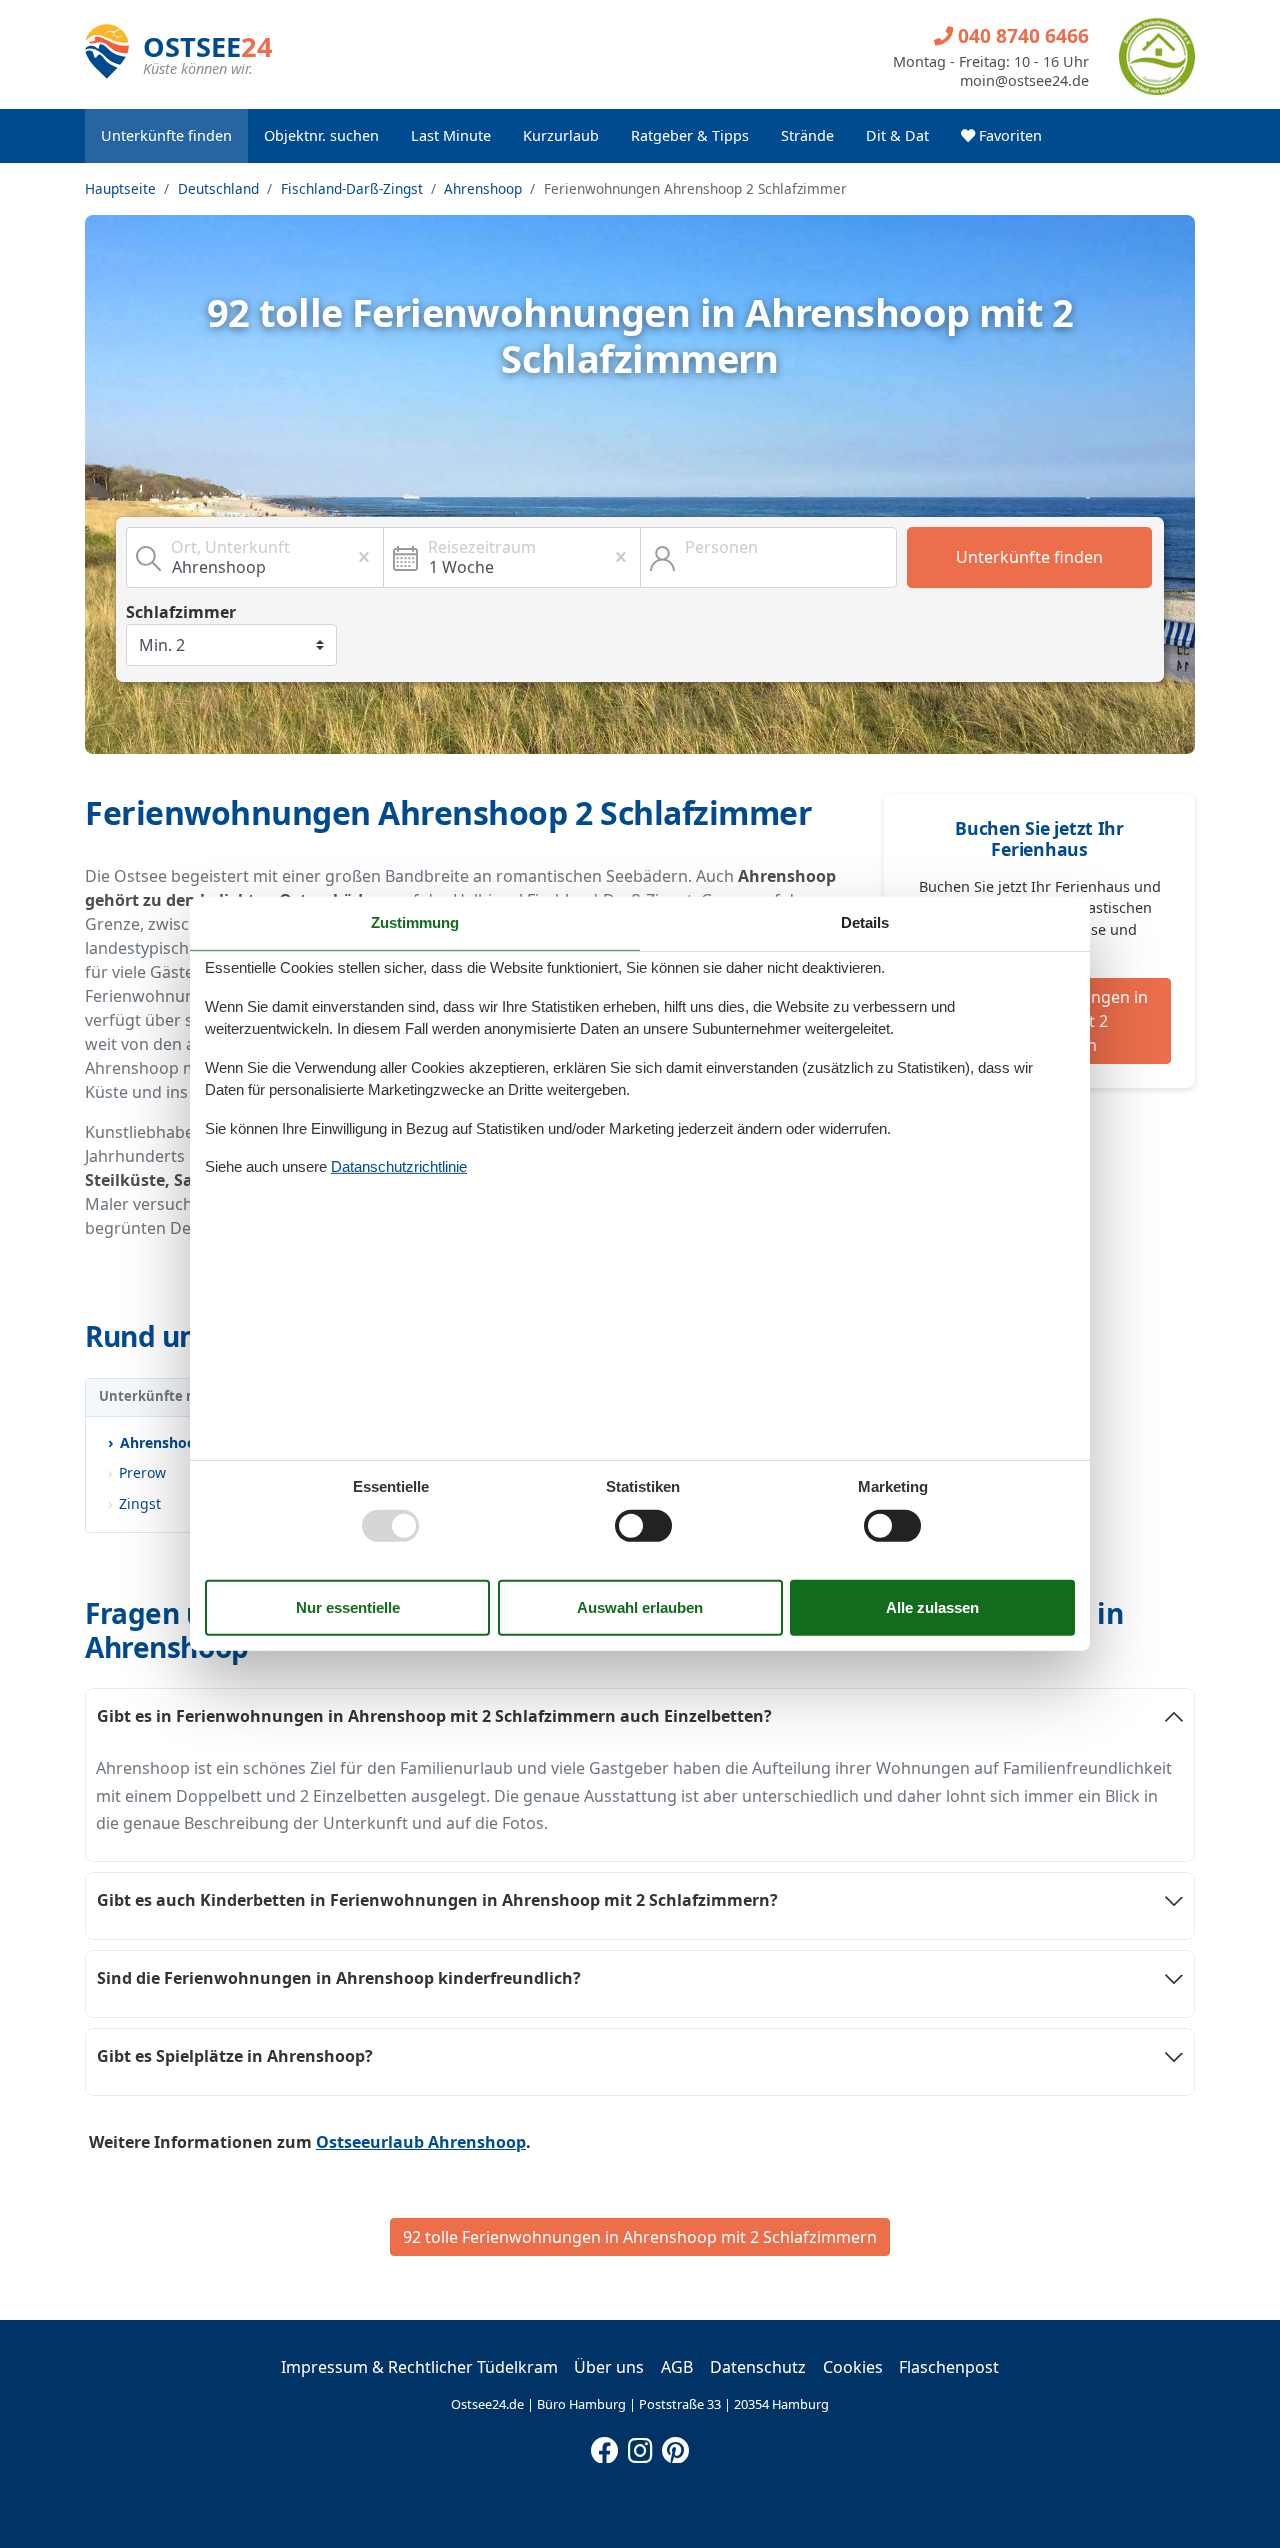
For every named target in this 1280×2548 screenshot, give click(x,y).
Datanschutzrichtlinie (399, 1166)
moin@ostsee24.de (1024, 81)
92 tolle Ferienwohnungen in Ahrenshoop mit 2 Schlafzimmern (640, 2237)
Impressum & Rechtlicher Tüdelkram (419, 2367)
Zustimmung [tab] (415, 922)
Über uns (609, 2367)
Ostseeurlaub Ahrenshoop (421, 2142)
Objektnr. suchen (321, 135)
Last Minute (451, 135)
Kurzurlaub (561, 135)
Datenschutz (758, 2367)
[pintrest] (675, 2446)
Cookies (853, 2367)
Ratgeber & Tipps (690, 135)
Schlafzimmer (181, 612)
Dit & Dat (897, 135)
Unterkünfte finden (166, 135)
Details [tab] (865, 922)
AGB (677, 2367)
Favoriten (1008, 135)
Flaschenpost (949, 2367)
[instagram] (640, 2446)
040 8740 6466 (1021, 35)
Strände (807, 135)
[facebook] (605, 2446)
